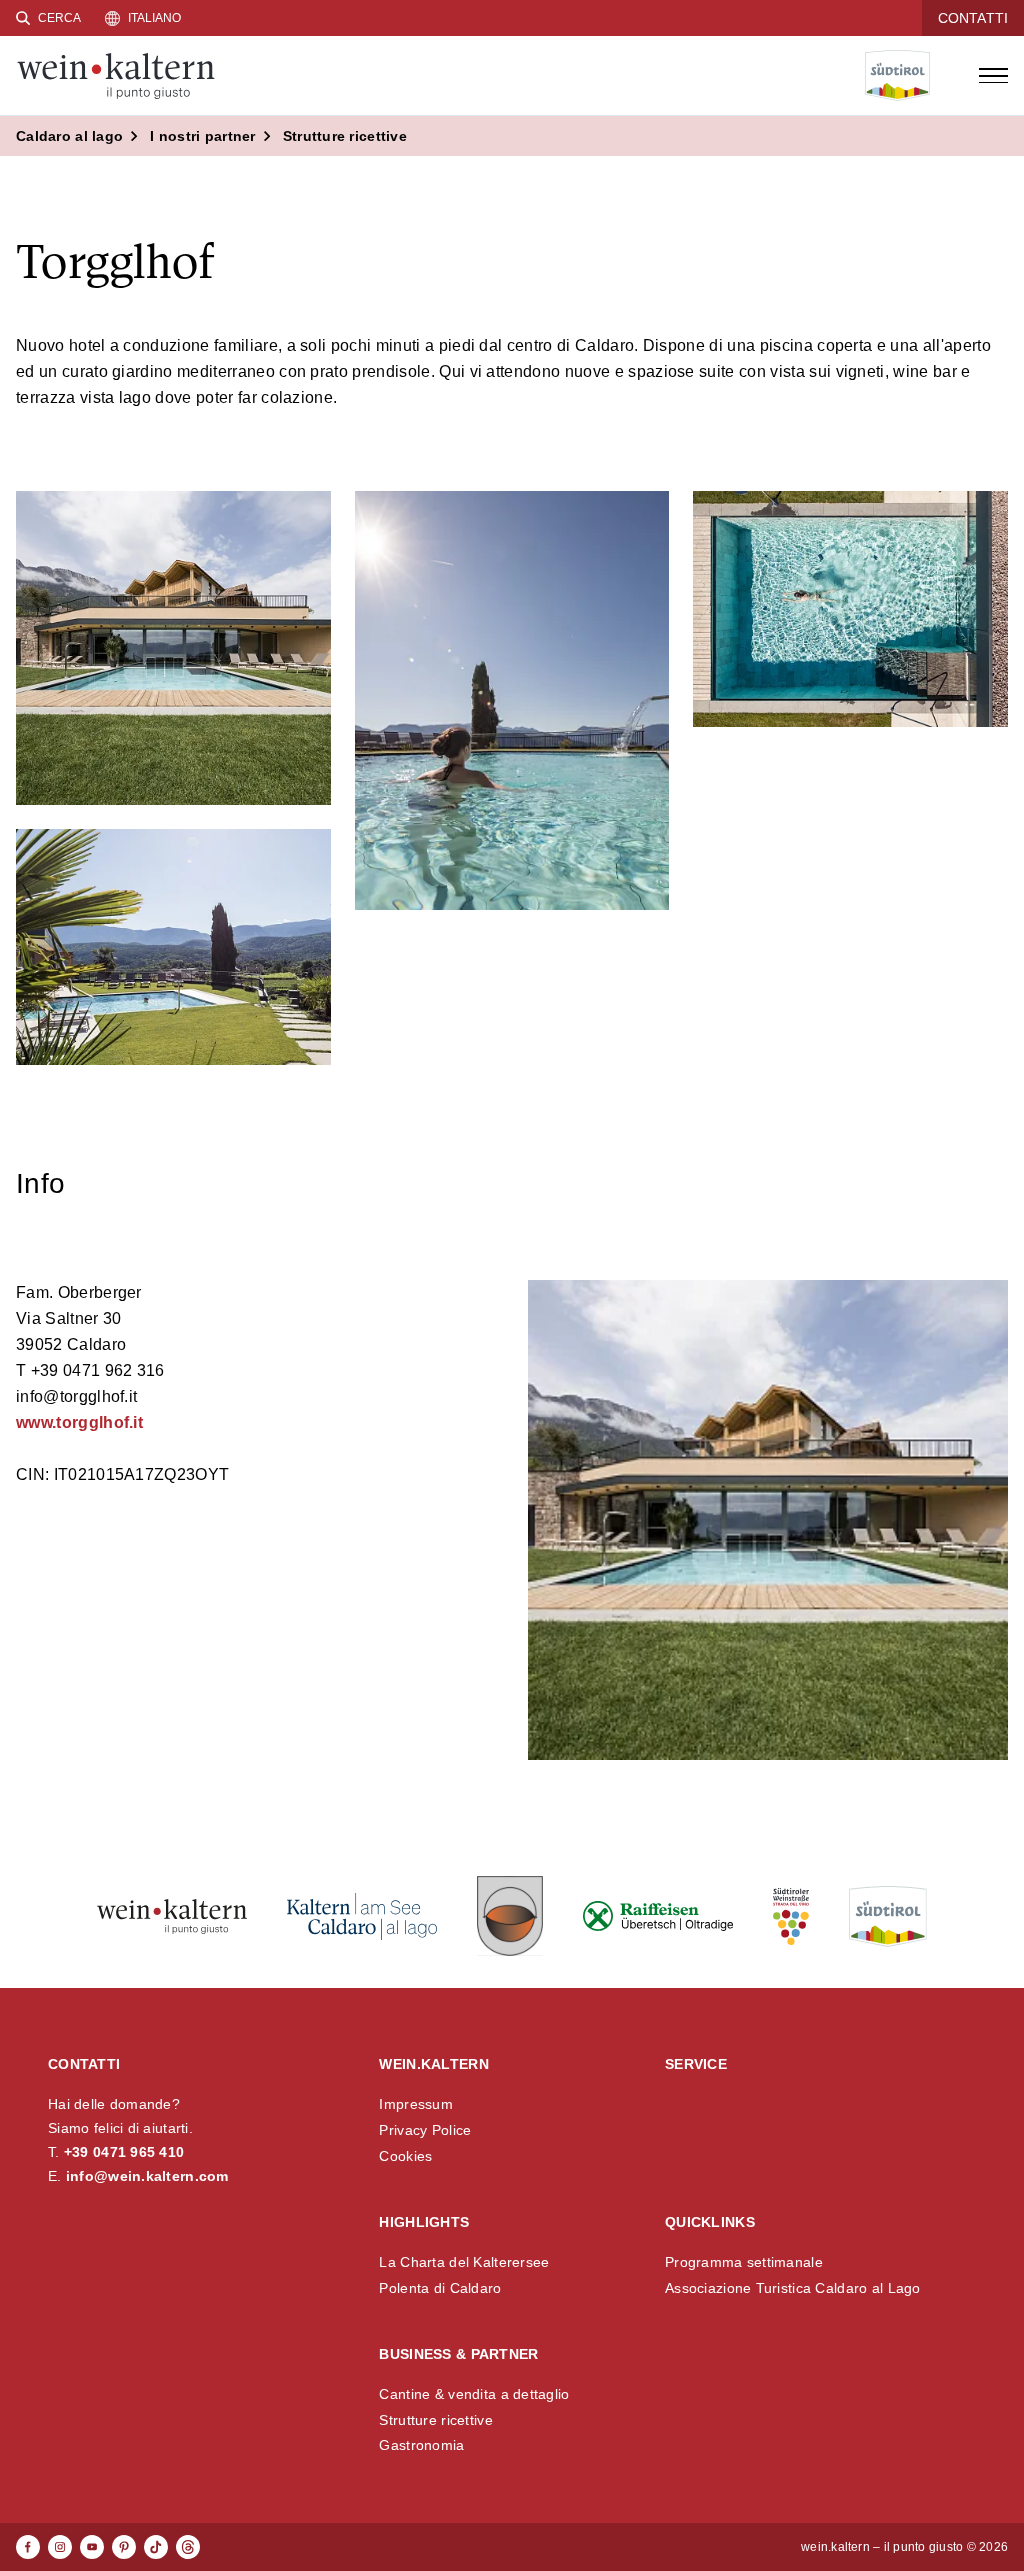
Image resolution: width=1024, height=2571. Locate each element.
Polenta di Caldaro (440, 2288)
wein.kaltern (433, 2064)
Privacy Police (425, 2130)
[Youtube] (92, 2547)
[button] (173, 648)
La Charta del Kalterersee (464, 2262)
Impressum (416, 2104)
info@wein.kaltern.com (147, 2176)
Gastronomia (421, 2445)
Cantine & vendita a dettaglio (474, 2394)
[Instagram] (60, 2547)
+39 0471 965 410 (124, 2152)
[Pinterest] (124, 2547)
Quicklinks (710, 2222)
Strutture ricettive (435, 2420)
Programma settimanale (744, 2262)
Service (696, 2064)
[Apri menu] (993, 76)
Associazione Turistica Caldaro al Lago (793, 2288)
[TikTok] (156, 2547)
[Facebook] (28, 2547)
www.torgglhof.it (79, 1422)
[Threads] (188, 2547)
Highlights (424, 2222)
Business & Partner (458, 2354)
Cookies (405, 2156)
